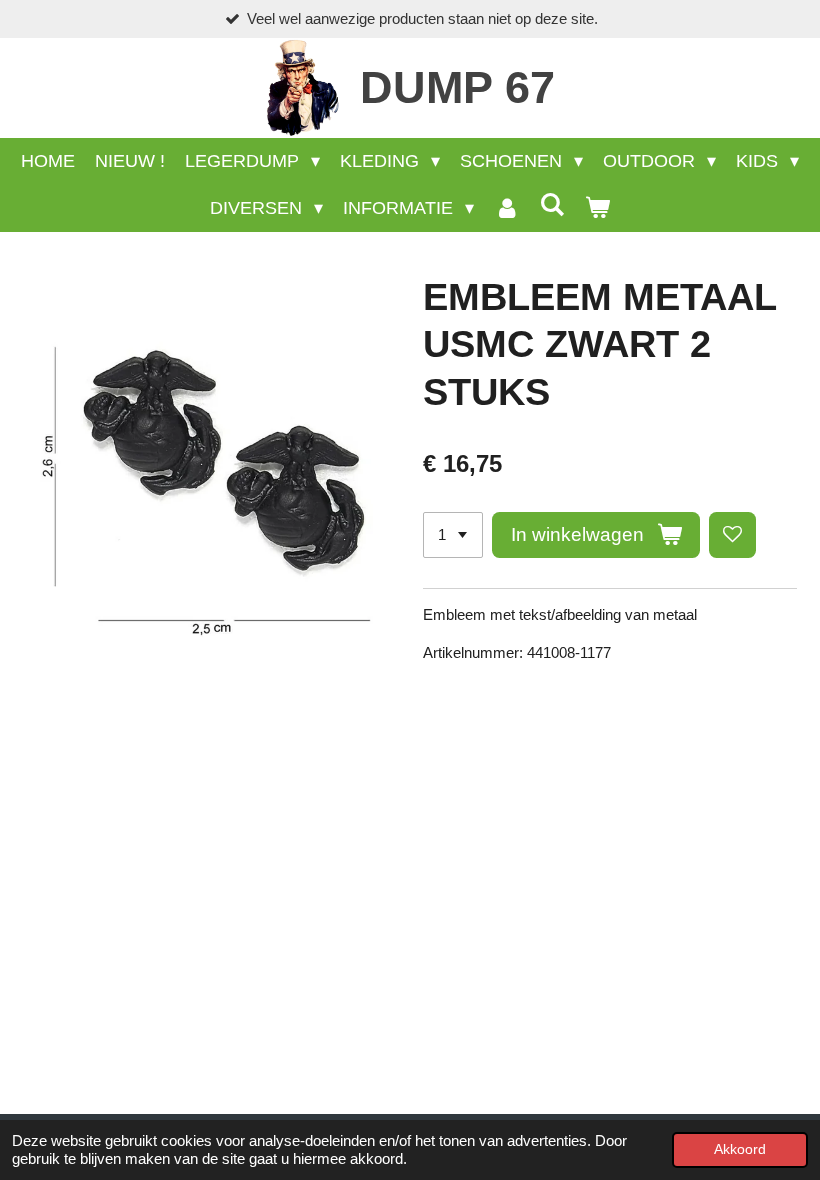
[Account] (506, 208)
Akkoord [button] (740, 1149)
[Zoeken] (552, 205)
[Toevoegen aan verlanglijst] (732, 535)
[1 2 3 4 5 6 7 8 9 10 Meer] (453, 535)
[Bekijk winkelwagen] (597, 208)
